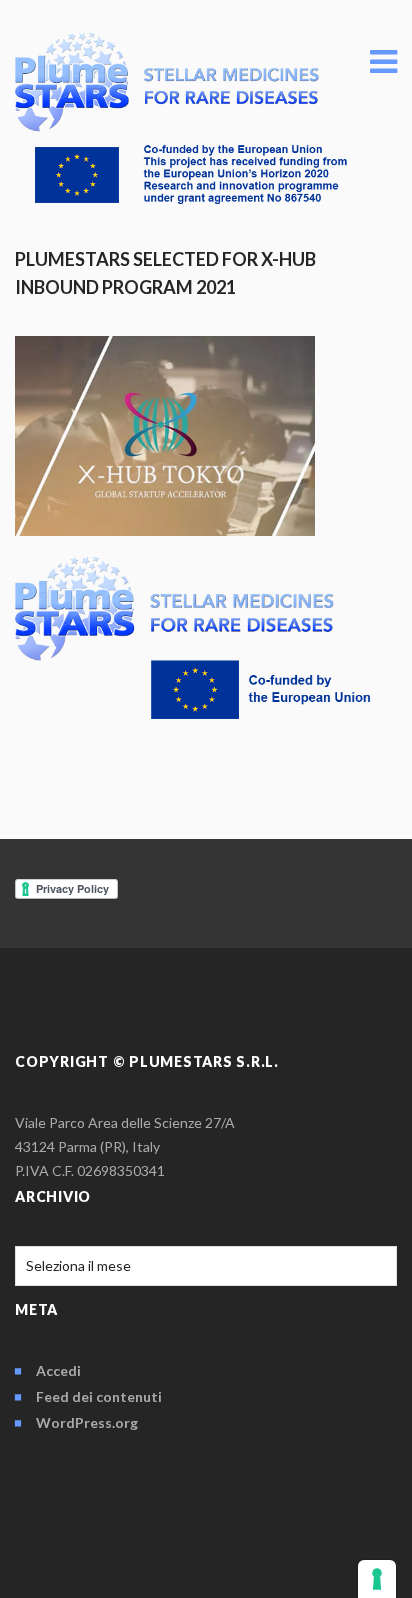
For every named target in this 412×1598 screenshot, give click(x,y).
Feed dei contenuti (99, 1396)
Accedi (58, 1370)
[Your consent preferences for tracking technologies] (377, 1579)
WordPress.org (87, 1422)
